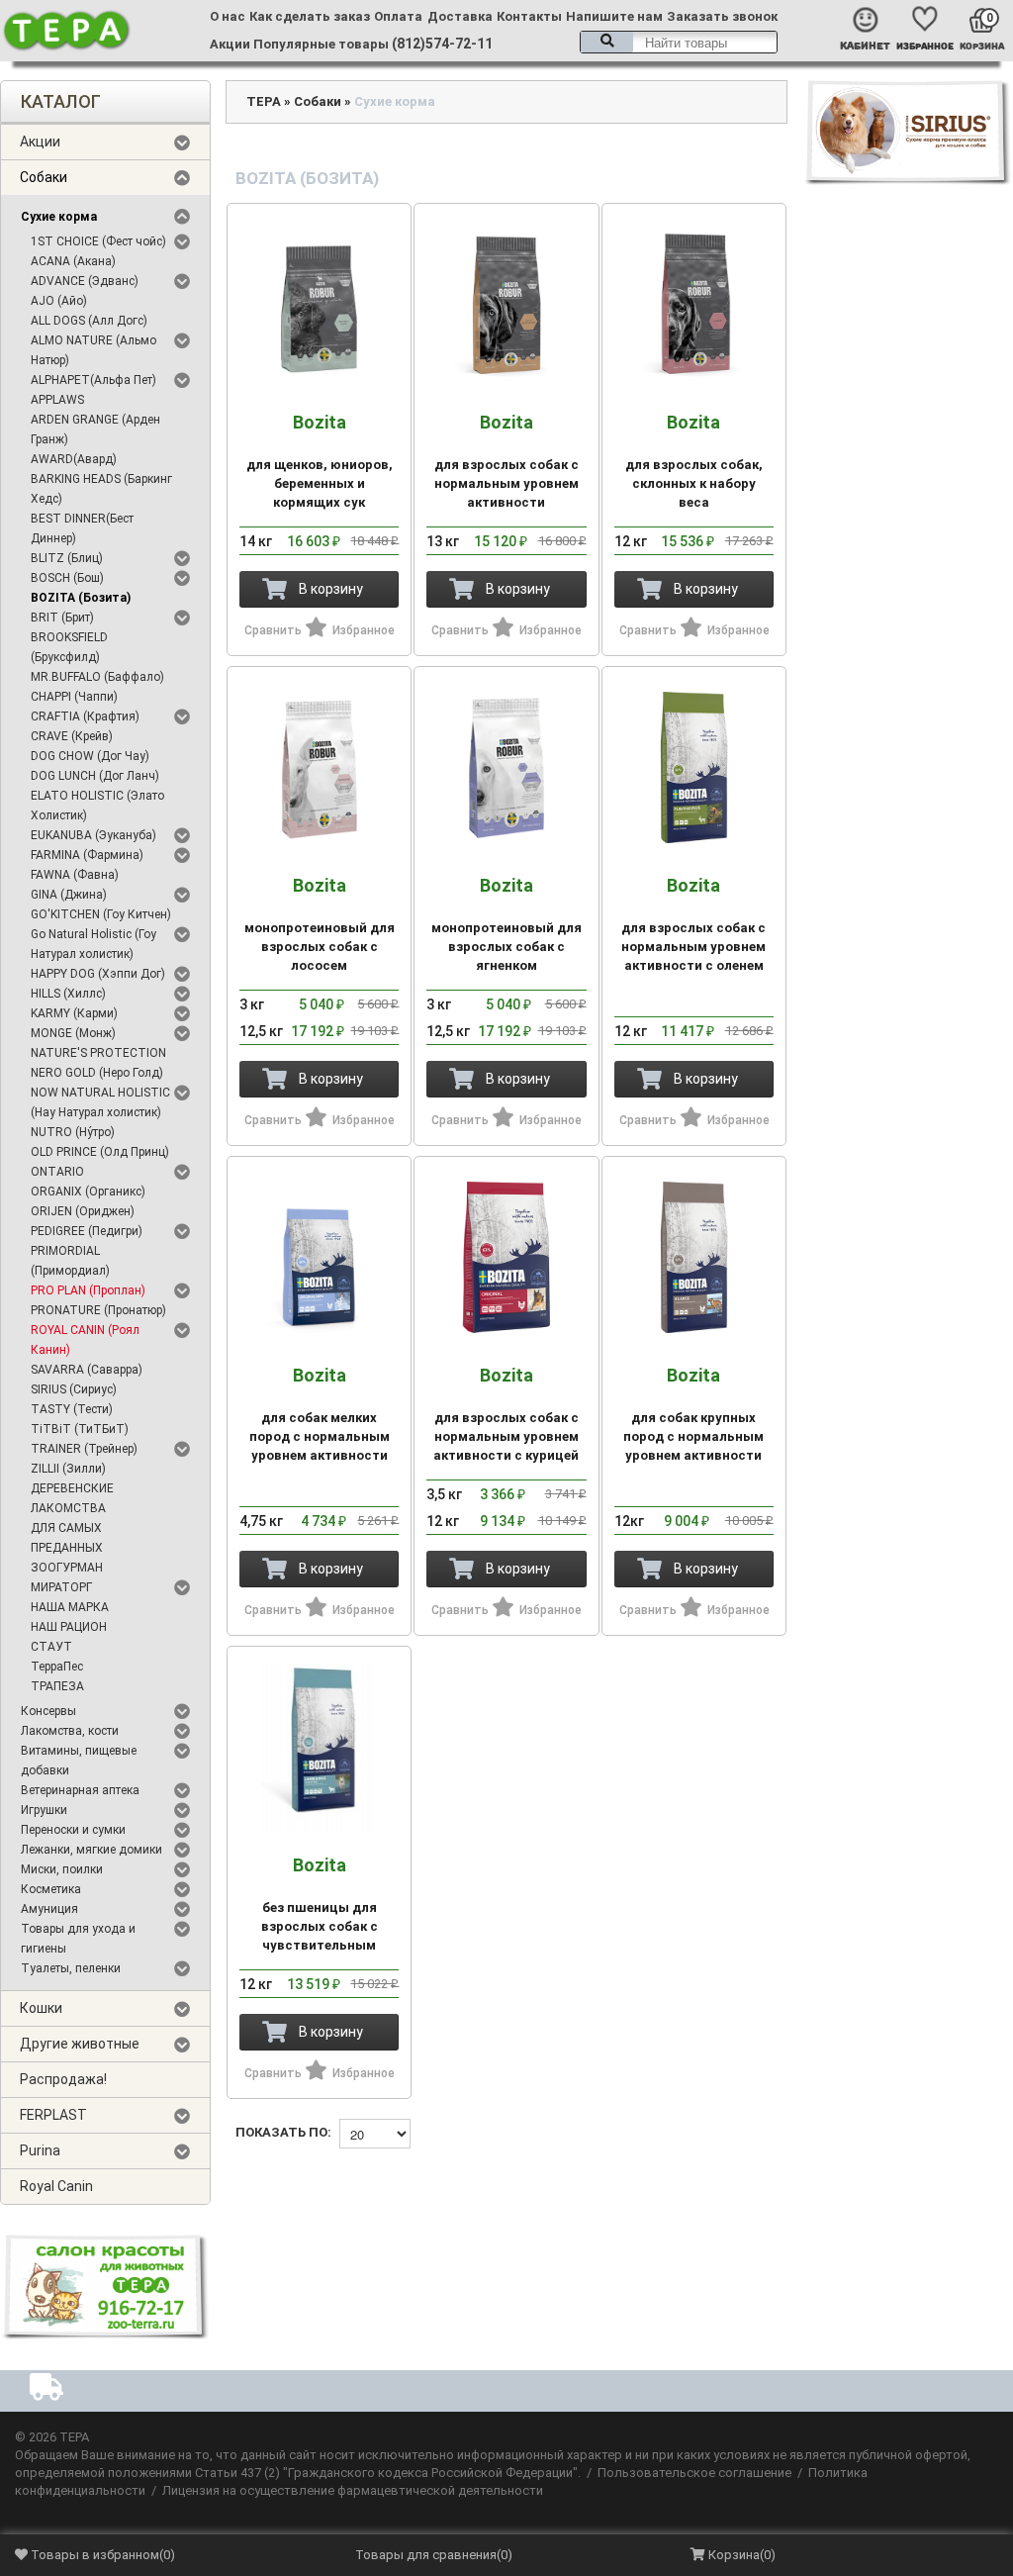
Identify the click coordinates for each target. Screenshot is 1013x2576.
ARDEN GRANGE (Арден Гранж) (95, 429)
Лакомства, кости (70, 1731)
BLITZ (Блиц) (67, 558)
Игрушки (44, 1810)
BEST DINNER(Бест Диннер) (82, 528)
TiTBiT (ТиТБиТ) (80, 1429)
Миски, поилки (62, 1869)
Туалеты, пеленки (71, 1968)
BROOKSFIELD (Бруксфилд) (69, 647)
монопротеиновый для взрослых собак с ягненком (506, 924)
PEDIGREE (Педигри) (87, 1231)
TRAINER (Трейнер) (84, 1449)
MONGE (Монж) (73, 1033)
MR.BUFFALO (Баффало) (97, 677)
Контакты (529, 16)
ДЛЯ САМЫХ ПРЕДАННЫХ (67, 1538)
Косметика (51, 1889)
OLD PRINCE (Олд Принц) (100, 1152)
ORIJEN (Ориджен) (83, 1211)
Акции (230, 44)
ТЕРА (264, 101)
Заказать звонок (722, 16)
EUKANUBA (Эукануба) (93, 835)
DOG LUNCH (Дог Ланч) (95, 776)
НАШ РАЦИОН (69, 1627)
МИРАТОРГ (61, 1587)
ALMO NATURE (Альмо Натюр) (93, 350)
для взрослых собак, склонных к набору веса (694, 461)
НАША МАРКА (70, 1607)
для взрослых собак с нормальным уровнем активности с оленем (693, 924)
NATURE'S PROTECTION (98, 1053)
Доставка (460, 16)
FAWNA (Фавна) (75, 875)
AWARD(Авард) (74, 459)
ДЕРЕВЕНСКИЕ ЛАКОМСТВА (72, 1498)
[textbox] (679, 42)
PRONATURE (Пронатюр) (98, 1310)
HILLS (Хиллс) (68, 994)
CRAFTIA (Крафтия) (85, 716)
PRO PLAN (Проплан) (88, 1290)
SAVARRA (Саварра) (87, 1370)
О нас (228, 16)
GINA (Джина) (69, 895)
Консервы (48, 1711)
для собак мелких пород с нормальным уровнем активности (320, 1414)
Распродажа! (63, 2079)
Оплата (398, 16)
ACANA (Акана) (73, 261)
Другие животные (80, 2044)
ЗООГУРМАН (67, 1568)
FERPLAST (53, 2115)
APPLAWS (57, 400)
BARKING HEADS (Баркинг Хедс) (101, 489)
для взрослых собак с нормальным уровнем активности (506, 461)
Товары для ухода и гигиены (78, 1939)
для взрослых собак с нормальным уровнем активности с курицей (506, 1414)
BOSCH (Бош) (67, 578)
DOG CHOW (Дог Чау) (90, 756)
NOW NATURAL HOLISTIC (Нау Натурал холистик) (100, 1102)
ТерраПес (57, 1667)
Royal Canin (56, 2186)
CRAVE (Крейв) (72, 736)
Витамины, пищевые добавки (79, 1761)
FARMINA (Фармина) (87, 855)
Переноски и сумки (73, 1830)
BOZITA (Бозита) (81, 598)
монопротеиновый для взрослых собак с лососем (320, 924)
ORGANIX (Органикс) (88, 1192)
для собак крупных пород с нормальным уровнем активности (693, 1414)
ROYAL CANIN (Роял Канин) (85, 1340)
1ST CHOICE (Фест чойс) (98, 241)
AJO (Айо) (59, 301)
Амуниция (49, 1909)
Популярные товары (321, 44)
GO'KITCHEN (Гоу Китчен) (101, 914)
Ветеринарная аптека (80, 1790)
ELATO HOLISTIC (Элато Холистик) (97, 806)
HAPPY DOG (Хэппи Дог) (98, 974)
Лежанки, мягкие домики (92, 1850)
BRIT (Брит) (62, 618)
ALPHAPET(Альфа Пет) (93, 380)
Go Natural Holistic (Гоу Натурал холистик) (93, 944)
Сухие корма (59, 217)
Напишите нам (614, 16)
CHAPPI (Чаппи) (74, 697)
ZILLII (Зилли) (68, 1469)
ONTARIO (57, 1172)
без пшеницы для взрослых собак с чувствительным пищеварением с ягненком (320, 1923)
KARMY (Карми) (74, 1013)
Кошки (41, 2008)
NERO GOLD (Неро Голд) (97, 1073)
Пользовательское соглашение (694, 2473)
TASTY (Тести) (72, 1409)
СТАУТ (51, 1647)
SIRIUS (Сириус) (74, 1389)
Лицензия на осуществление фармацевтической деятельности (353, 2490)
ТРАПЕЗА (57, 1686)
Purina (40, 2150)
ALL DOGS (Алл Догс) (89, 321)
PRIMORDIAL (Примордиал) (70, 1261)
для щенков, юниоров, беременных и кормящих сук (320, 461)
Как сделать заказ (310, 16)
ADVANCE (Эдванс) (85, 281)
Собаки (44, 177)
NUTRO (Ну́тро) (73, 1132)
